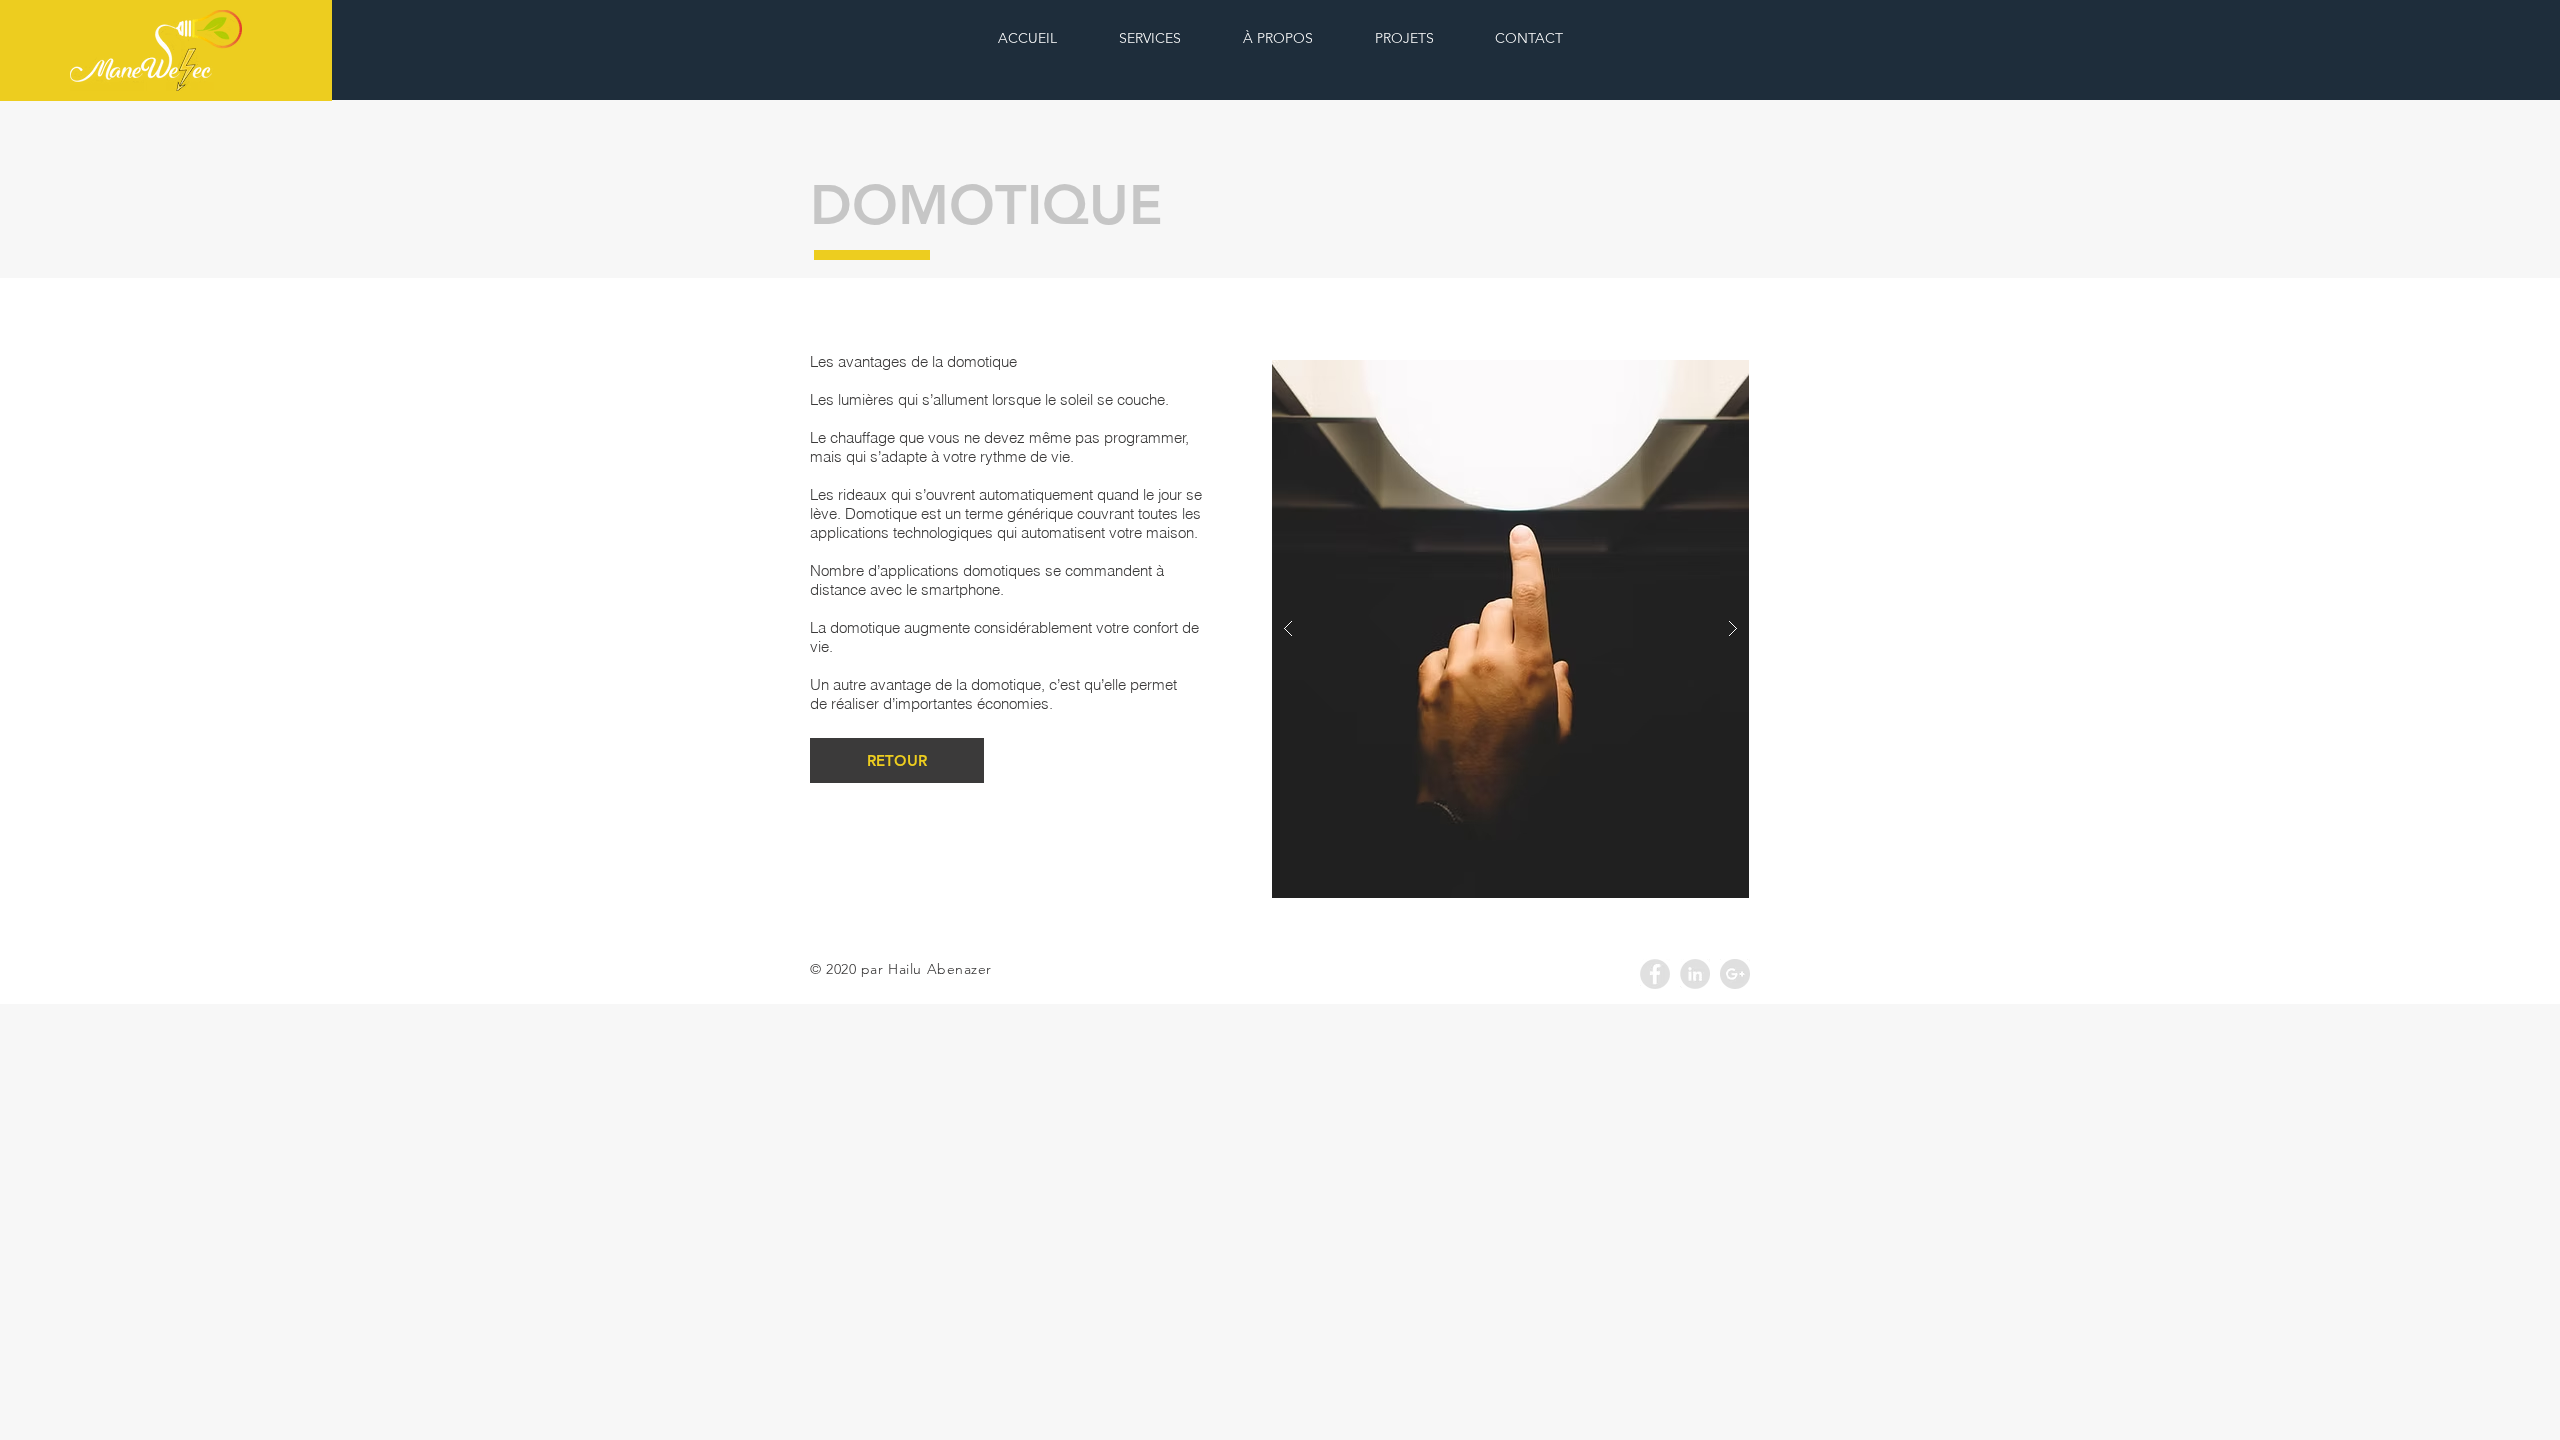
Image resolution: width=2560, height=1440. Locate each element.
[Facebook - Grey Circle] (1655, 974)
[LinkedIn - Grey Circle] (1695, 974)
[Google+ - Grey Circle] (1735, 974)
